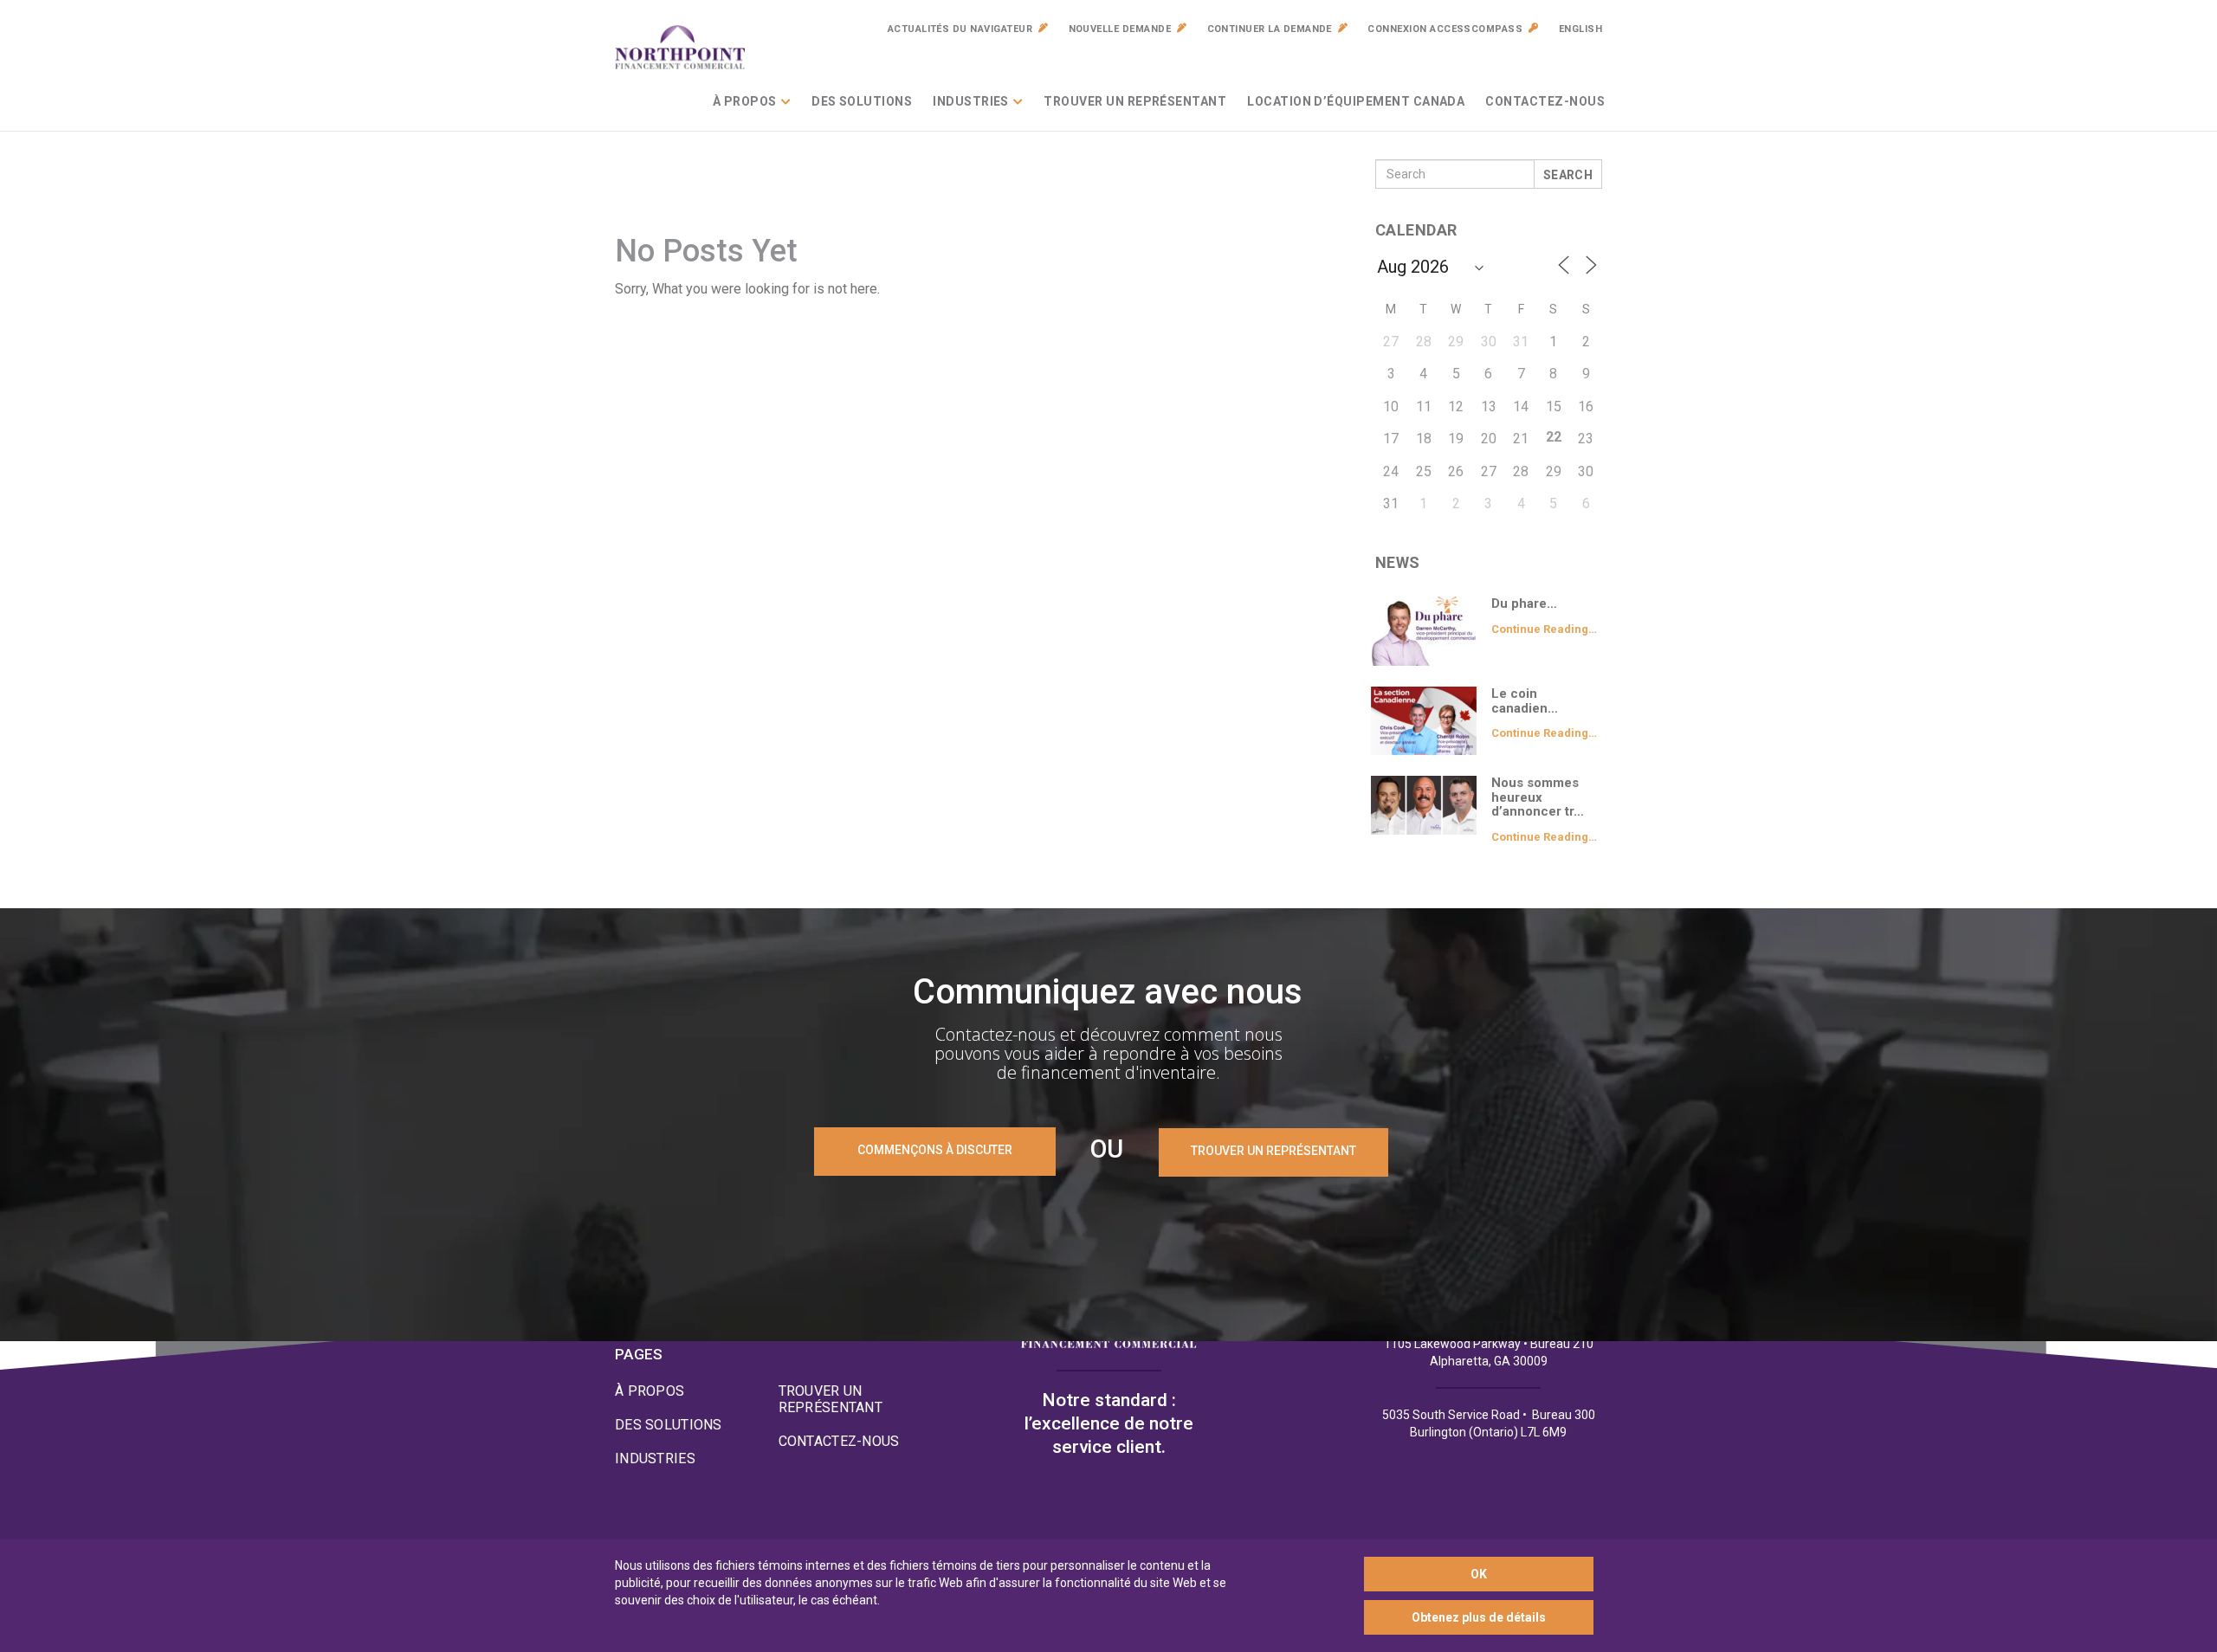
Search (1568, 175)
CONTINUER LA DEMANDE (1270, 29)
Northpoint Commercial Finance (680, 48)
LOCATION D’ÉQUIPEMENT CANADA (1356, 101)
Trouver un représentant (1135, 101)
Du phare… (1524, 603)
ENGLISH (1580, 29)
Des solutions (862, 101)
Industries (971, 101)
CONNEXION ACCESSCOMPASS (1445, 29)
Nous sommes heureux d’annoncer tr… (1538, 797)
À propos (745, 101)
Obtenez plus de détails (1479, 1617)
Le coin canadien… (1525, 701)
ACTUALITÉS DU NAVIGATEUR (960, 29)
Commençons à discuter (935, 1150)
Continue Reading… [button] (1544, 629)
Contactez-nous (1545, 101)
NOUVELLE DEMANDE (1120, 29)
